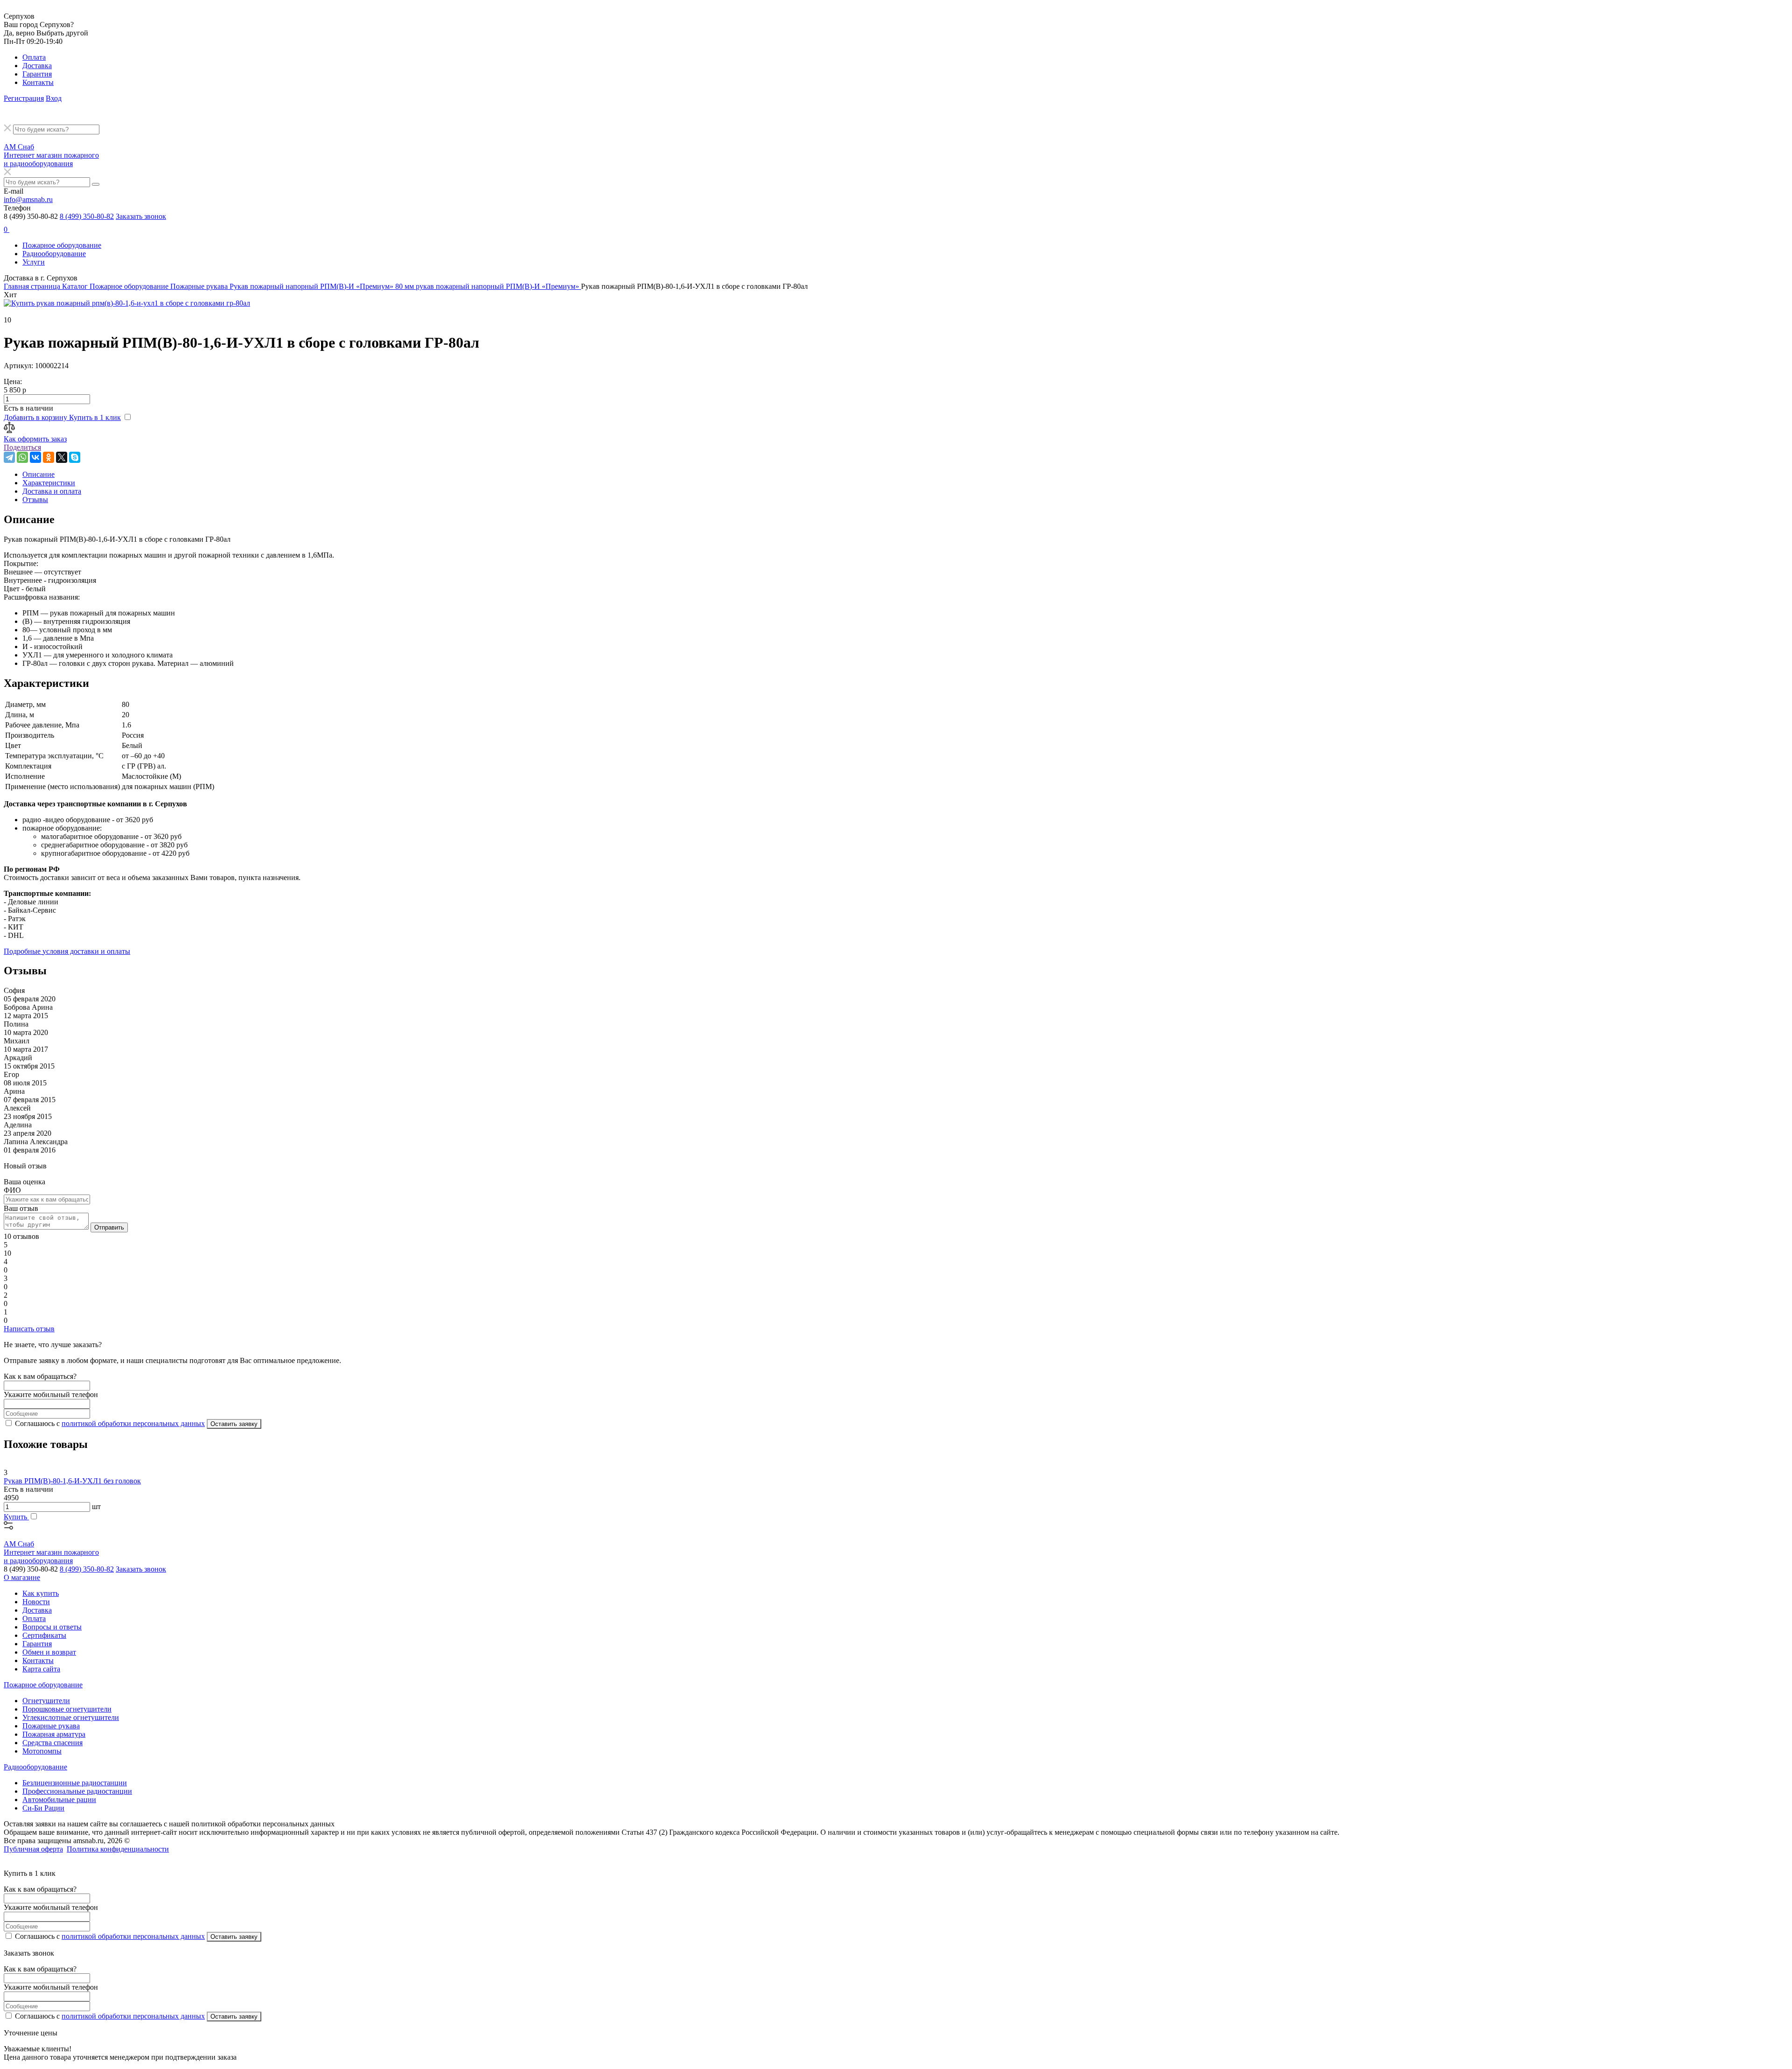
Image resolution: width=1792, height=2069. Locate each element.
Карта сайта (41, 1669)
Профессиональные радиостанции (77, 1791)
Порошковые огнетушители (67, 1709)
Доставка (37, 66)
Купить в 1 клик (95, 417)
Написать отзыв (29, 1329)
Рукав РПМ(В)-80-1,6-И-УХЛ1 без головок (72, 1481)
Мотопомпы (42, 1751)
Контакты (38, 82)
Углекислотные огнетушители (71, 1717)
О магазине (22, 1577)
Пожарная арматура (54, 1734)
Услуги (34, 262)
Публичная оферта (33, 1849)
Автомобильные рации (59, 1800)
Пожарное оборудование (62, 245)
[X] (62, 457)
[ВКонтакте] (35, 457)
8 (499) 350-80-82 (87, 216)
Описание (38, 474)
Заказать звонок (141, 216)
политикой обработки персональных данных (133, 1423)
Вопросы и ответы (52, 1627)
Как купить (41, 1593)
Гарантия (37, 74)
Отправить (109, 1227)
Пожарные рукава (51, 1726)
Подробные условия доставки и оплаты (67, 951)
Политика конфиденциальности (118, 1849)
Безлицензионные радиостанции (75, 1783)
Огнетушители (46, 1701)
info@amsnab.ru (28, 199)
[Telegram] (9, 457)
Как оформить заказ (35, 439)
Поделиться (22, 447)
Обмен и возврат (49, 1652)
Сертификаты (44, 1635)
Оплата (34, 57)
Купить (16, 1517)
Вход (54, 98)
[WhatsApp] (22, 457)
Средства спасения (52, 1743)
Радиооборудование (54, 254)
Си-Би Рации (43, 1808)
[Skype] (75, 457)
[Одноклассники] (49, 457)
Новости (36, 1602)
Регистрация (24, 98)
